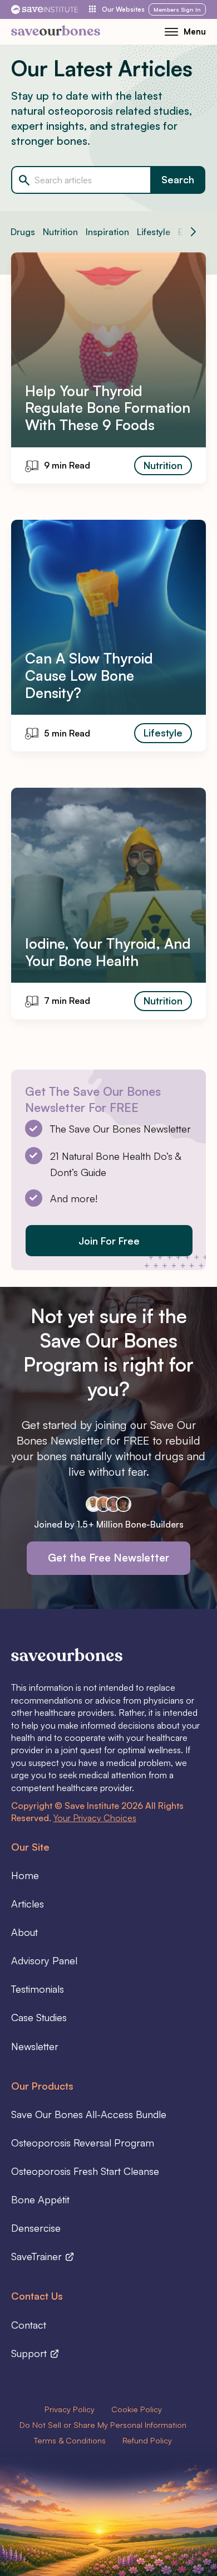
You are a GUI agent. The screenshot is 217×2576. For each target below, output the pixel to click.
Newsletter (35, 2046)
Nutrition (60, 232)
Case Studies (39, 2017)
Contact (29, 2325)
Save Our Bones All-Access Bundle (89, 2114)
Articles (28, 1904)
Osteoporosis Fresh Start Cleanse (85, 2171)
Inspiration (107, 232)
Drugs (23, 232)
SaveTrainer (38, 2256)
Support (30, 2353)
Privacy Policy (70, 2409)
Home (25, 1875)
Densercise (36, 2228)
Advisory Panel (44, 1960)
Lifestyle (154, 232)
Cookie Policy (137, 2409)
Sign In (177, 9)
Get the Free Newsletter (108, 1558)
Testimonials (38, 1989)
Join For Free (109, 1241)
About (24, 1932)
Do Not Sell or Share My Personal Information (103, 2424)
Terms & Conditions (70, 2440)
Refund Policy (147, 2440)
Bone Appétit (40, 2199)
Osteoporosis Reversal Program (83, 2143)
